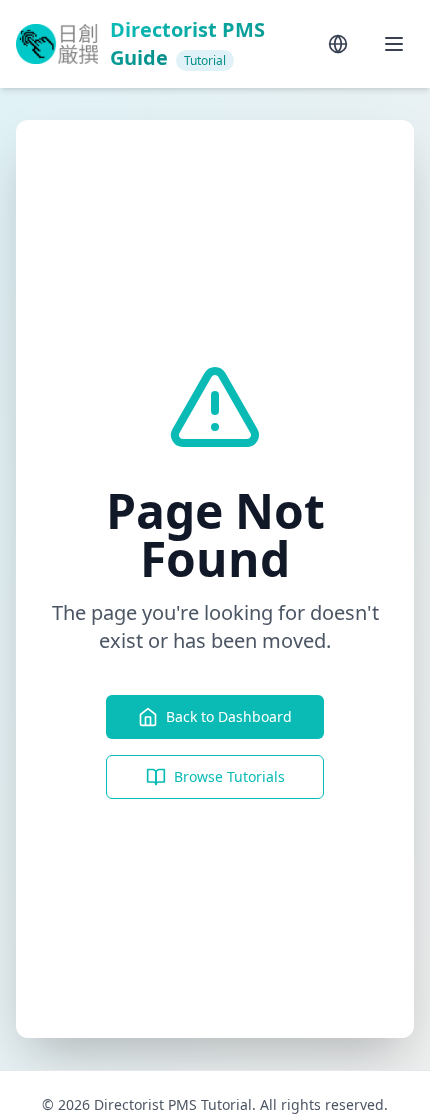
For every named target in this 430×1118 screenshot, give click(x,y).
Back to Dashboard (229, 716)
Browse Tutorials (229, 776)
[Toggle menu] (394, 44)
